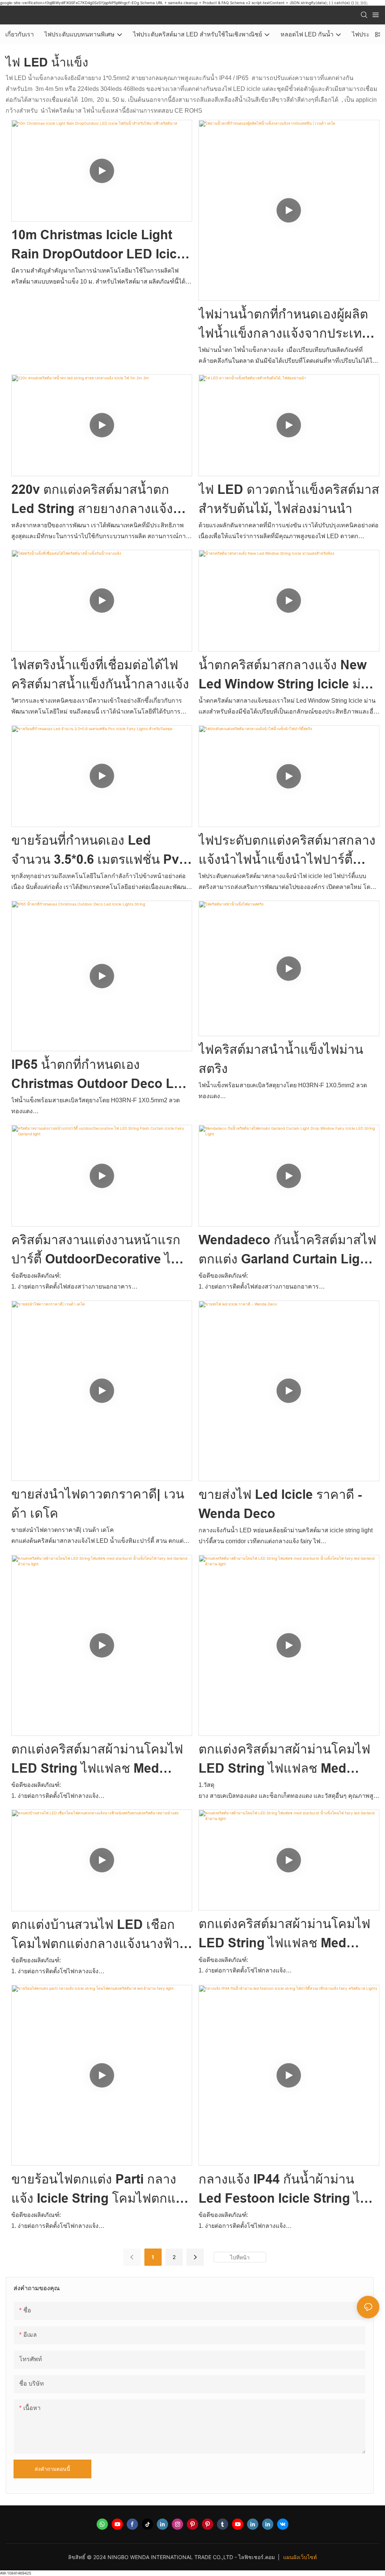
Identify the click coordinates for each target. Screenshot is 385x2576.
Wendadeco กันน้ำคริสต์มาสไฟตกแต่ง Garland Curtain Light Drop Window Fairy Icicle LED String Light (289, 1251)
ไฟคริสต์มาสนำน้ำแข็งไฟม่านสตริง (281, 1059)
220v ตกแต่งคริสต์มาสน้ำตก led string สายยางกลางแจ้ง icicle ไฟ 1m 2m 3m (92, 500)
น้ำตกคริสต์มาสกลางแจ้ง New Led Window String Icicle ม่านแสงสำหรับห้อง (287, 676)
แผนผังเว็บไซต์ (300, 2557)
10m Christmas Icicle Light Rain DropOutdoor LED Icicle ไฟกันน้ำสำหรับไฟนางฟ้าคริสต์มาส (99, 246)
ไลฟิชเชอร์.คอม (257, 2557)
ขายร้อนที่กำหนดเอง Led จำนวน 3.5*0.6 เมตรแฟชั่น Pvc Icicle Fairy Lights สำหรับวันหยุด (99, 851)
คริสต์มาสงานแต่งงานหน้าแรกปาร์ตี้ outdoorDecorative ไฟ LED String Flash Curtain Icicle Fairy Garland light (96, 1251)
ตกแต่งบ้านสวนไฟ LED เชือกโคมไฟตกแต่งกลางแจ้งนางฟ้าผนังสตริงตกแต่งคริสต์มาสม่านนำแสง (96, 1935)
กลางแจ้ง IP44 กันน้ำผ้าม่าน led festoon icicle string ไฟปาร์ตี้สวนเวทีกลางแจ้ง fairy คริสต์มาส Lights (284, 2190)
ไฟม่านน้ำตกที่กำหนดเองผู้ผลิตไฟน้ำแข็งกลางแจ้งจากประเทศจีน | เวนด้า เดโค (284, 325)
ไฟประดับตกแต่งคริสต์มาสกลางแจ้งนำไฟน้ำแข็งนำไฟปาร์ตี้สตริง (287, 851)
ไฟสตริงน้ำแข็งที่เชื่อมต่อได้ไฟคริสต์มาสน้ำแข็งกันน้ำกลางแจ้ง (100, 674)
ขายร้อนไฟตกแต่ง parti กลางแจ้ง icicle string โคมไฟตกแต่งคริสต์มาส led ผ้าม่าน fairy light (101, 2190)
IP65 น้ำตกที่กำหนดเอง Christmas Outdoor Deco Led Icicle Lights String (100, 1075)
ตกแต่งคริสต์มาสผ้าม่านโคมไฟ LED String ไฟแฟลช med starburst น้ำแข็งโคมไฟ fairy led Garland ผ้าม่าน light (97, 1760)
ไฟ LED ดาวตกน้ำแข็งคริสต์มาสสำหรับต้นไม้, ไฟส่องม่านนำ (289, 499)
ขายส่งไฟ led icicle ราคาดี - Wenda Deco (280, 1504)
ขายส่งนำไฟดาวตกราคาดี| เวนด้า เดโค (98, 1504)
